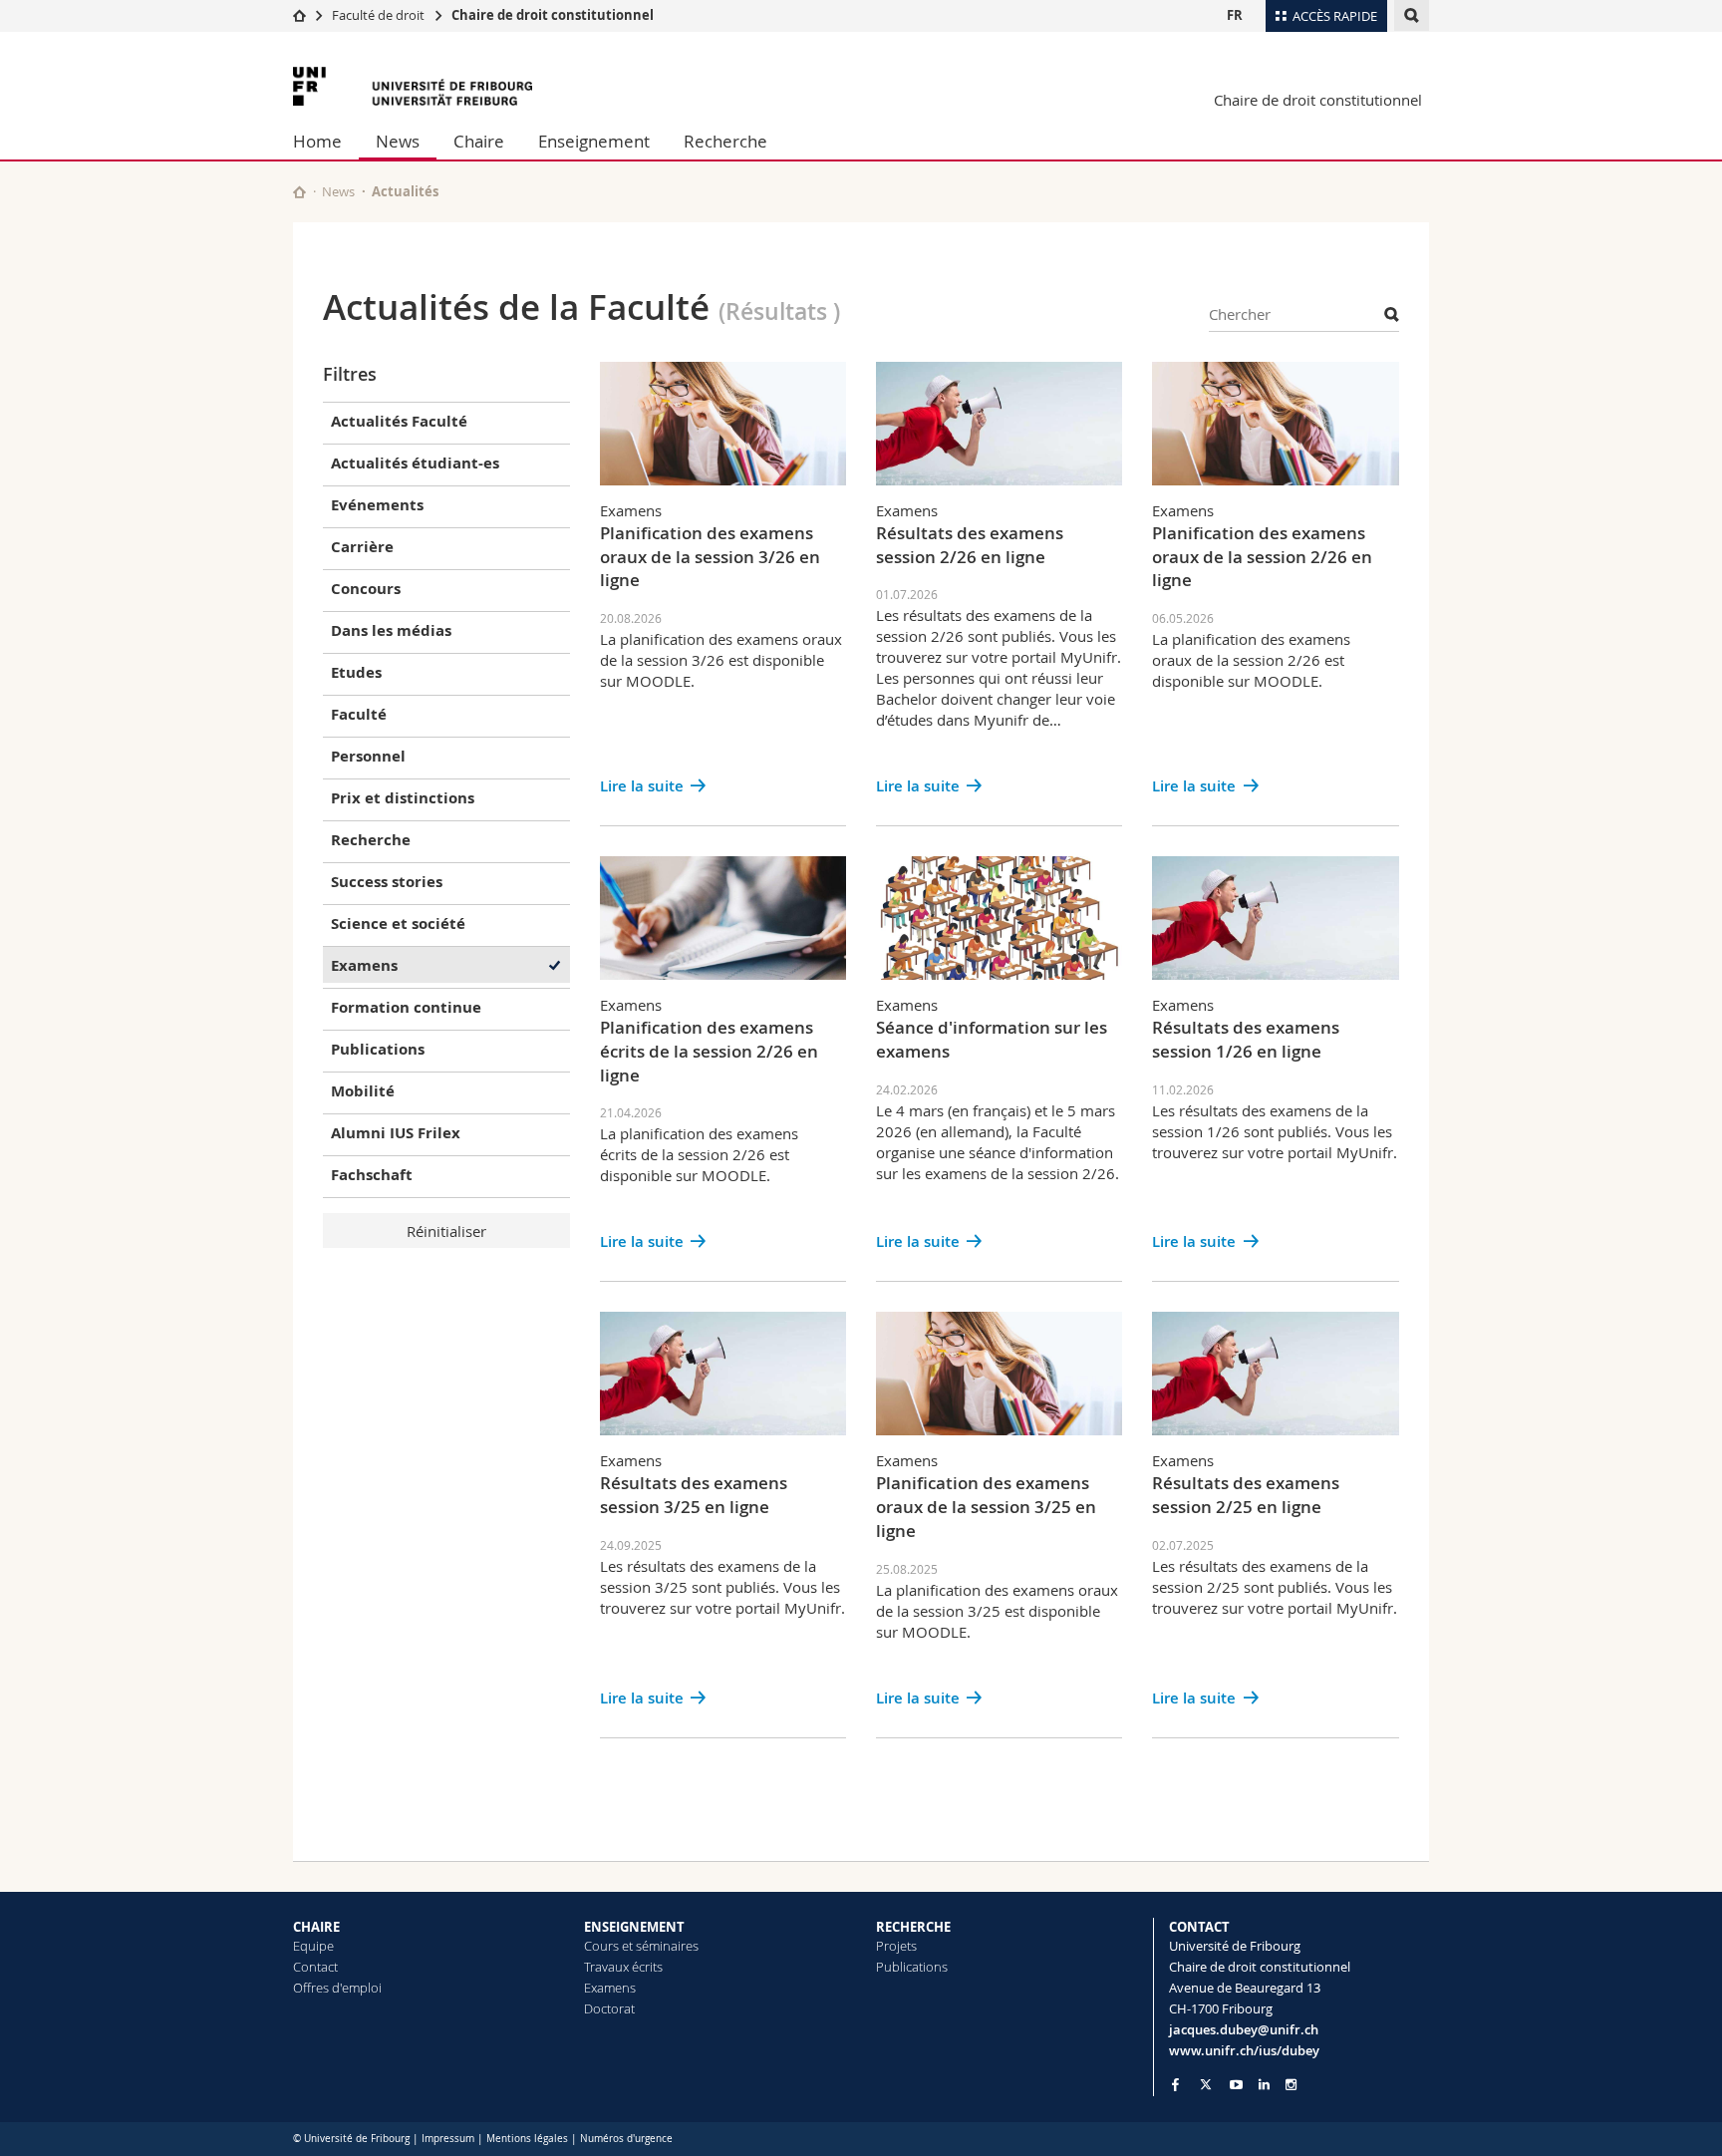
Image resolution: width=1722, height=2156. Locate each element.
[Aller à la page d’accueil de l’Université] (413, 86)
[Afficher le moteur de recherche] (1412, 15)
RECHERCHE (913, 1927)
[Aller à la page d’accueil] (299, 15)
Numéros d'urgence (626, 2139)
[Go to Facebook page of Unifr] (1175, 2084)
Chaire (479, 141)
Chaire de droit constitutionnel (553, 15)
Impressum (448, 2139)
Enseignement (594, 141)
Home (317, 141)
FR (1235, 15)
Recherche (725, 141)
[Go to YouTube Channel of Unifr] (1236, 2085)
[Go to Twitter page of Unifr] (1206, 2084)
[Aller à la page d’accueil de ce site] (299, 192)
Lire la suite (642, 786)
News (398, 141)
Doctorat (609, 2008)
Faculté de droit (380, 15)
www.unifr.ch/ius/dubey (1244, 2050)
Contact (315, 1967)
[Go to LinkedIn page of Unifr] (1264, 2085)
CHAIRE (316, 1927)
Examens (610, 1988)
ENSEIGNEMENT (634, 1927)
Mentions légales (527, 2139)
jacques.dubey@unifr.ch (1244, 2029)
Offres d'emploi (337, 1988)
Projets (896, 1946)
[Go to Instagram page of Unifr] (1291, 2085)
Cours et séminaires (641, 1946)
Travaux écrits (623, 1967)
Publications (912, 1967)
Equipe (313, 1946)
